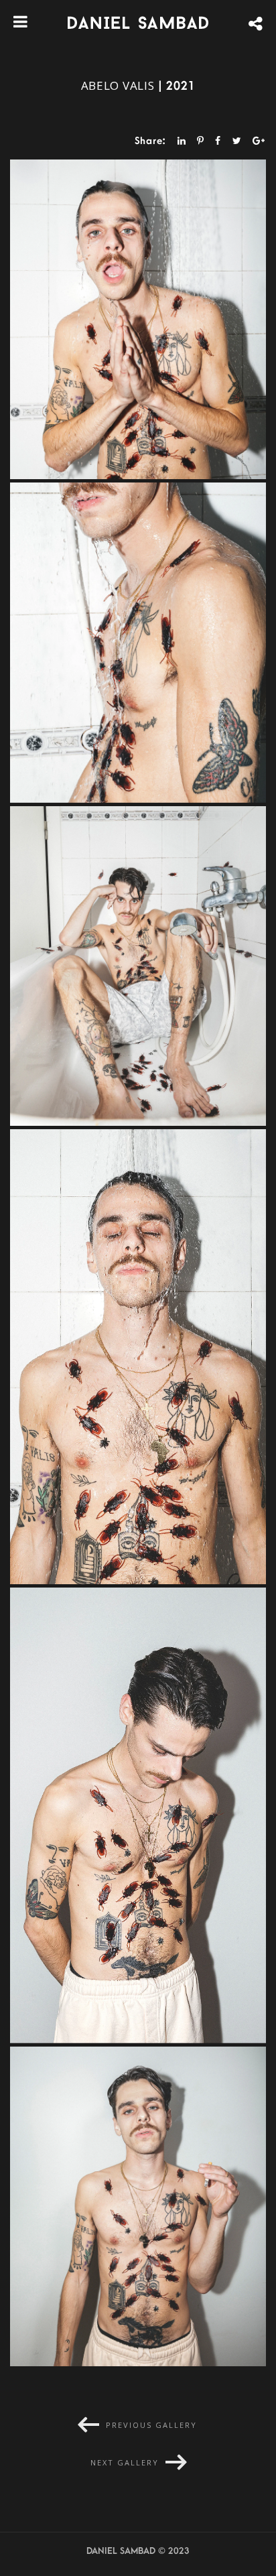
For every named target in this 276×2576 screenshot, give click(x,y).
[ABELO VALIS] (138, 320)
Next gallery (125, 2462)
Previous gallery (151, 2425)
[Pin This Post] (201, 140)
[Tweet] (237, 140)
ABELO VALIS (118, 85)
